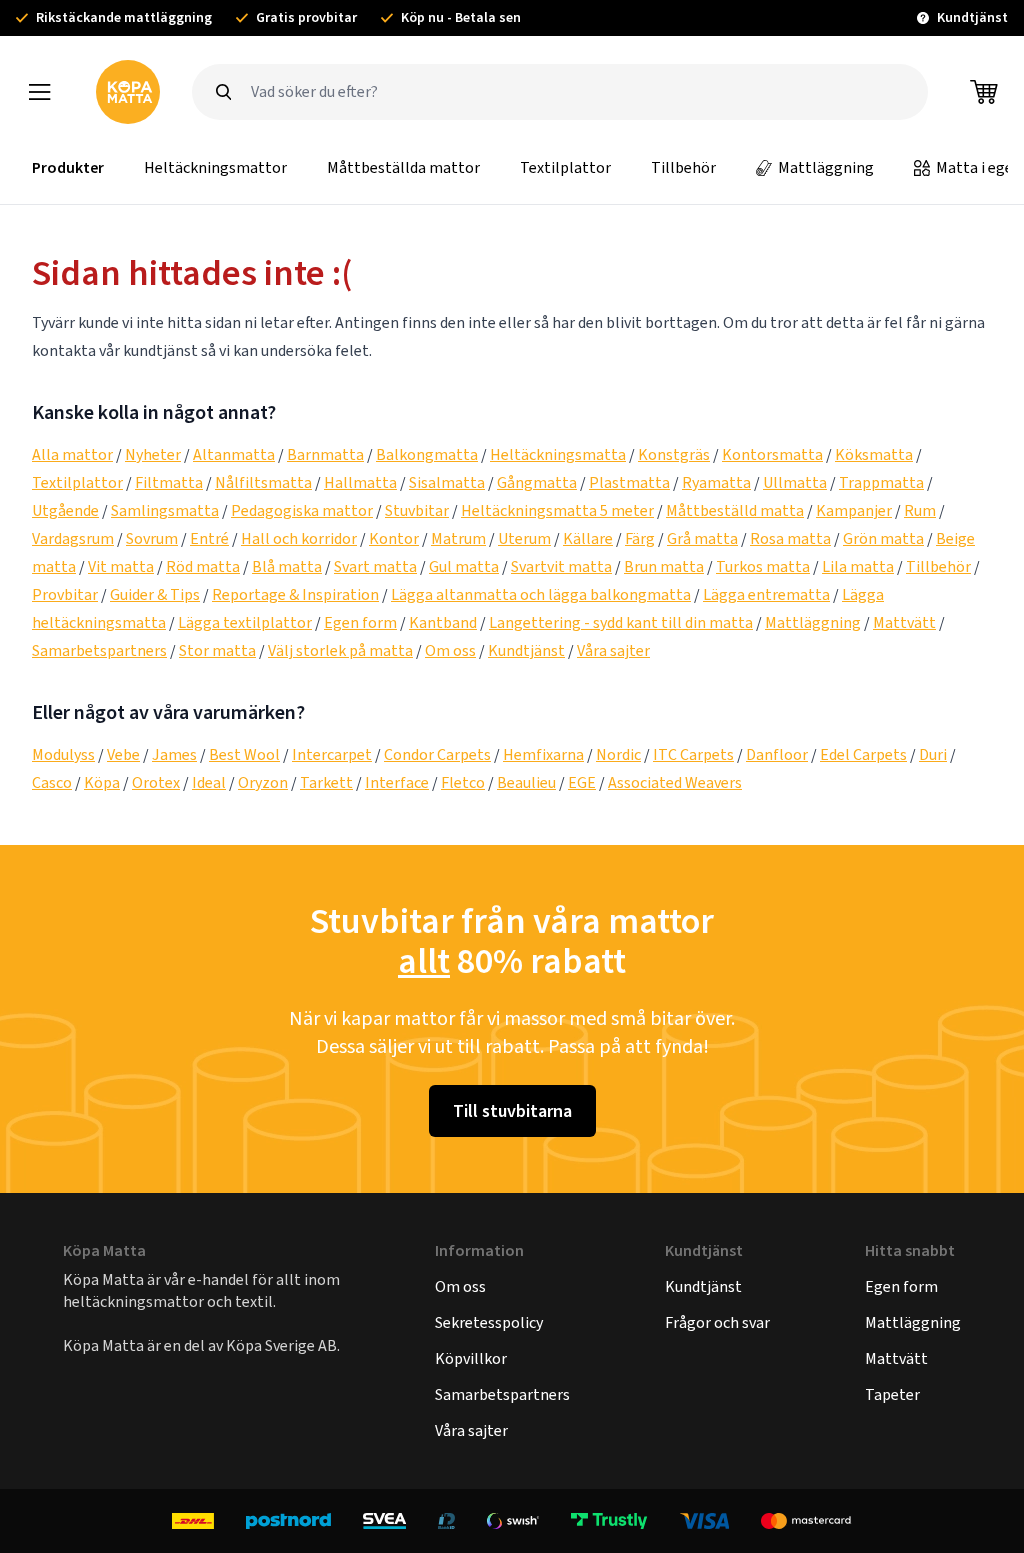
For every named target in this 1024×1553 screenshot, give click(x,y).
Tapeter (892, 1394)
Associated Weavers (675, 782)
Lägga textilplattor (245, 622)
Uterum (524, 538)
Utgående (65, 510)
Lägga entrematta (766, 594)
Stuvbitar (417, 510)
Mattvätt (904, 622)
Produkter (68, 167)
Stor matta (217, 650)
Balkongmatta (427, 454)
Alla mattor (72, 454)
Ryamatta (716, 482)
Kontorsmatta (772, 454)
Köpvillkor (471, 1358)
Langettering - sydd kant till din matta (621, 622)
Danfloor (777, 754)
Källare (588, 538)
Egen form (360, 622)
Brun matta (664, 566)
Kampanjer (854, 510)
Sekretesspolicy (489, 1322)
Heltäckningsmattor (215, 167)
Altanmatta (234, 454)
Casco (52, 782)
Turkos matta (763, 566)
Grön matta (883, 538)
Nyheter (153, 454)
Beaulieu (526, 782)
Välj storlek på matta (340, 650)
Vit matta (121, 566)
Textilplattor (565, 167)
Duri (933, 754)
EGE (582, 782)
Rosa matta (790, 538)
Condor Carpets (437, 754)
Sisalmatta (447, 482)
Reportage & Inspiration (295, 594)
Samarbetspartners (99, 650)
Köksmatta (874, 454)
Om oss (450, 650)
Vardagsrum (73, 538)
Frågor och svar (717, 1322)
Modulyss (63, 754)
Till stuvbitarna (512, 1111)
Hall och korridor (299, 538)
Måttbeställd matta (735, 510)
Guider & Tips (155, 594)
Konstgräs (674, 454)
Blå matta (287, 566)
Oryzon (263, 782)
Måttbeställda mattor (403, 167)
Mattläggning (826, 167)
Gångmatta (537, 482)
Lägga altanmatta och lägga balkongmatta (541, 594)
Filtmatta (169, 482)
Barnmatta (325, 454)
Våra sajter (613, 650)
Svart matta (375, 566)
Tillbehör (683, 167)
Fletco (463, 782)
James (174, 754)
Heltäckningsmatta (558, 454)
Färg (640, 538)
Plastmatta (629, 482)
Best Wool (244, 754)
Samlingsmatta (165, 510)
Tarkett (326, 782)
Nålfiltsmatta (263, 482)
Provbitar (65, 594)
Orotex (156, 782)
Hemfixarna (543, 754)
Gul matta (464, 566)
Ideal (209, 782)
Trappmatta (881, 482)
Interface (397, 782)
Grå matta (702, 538)
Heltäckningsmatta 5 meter (557, 510)
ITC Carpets (693, 754)
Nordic (618, 754)
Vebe (123, 754)
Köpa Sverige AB (281, 1345)
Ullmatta (795, 482)
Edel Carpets (863, 754)
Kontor (394, 538)
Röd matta (203, 566)
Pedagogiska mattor (302, 510)
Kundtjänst (526, 650)
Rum (920, 510)
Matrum (458, 538)
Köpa (102, 782)
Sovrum (152, 538)
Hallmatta (360, 482)
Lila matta (858, 566)
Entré (209, 538)
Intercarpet (332, 754)
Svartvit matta (561, 566)
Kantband (443, 622)
